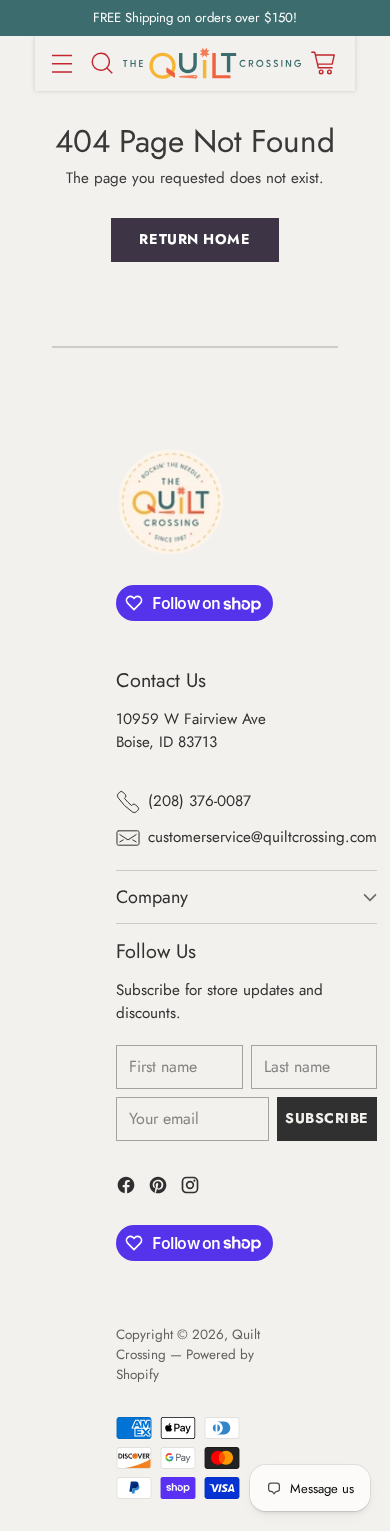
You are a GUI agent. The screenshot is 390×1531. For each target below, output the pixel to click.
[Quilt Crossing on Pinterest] (158, 1188)
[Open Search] (101, 63)
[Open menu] (61, 63)
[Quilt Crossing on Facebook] (126, 1188)
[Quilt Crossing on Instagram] (190, 1188)
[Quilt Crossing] (212, 63)
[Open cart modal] (322, 63)
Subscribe (327, 1118)
